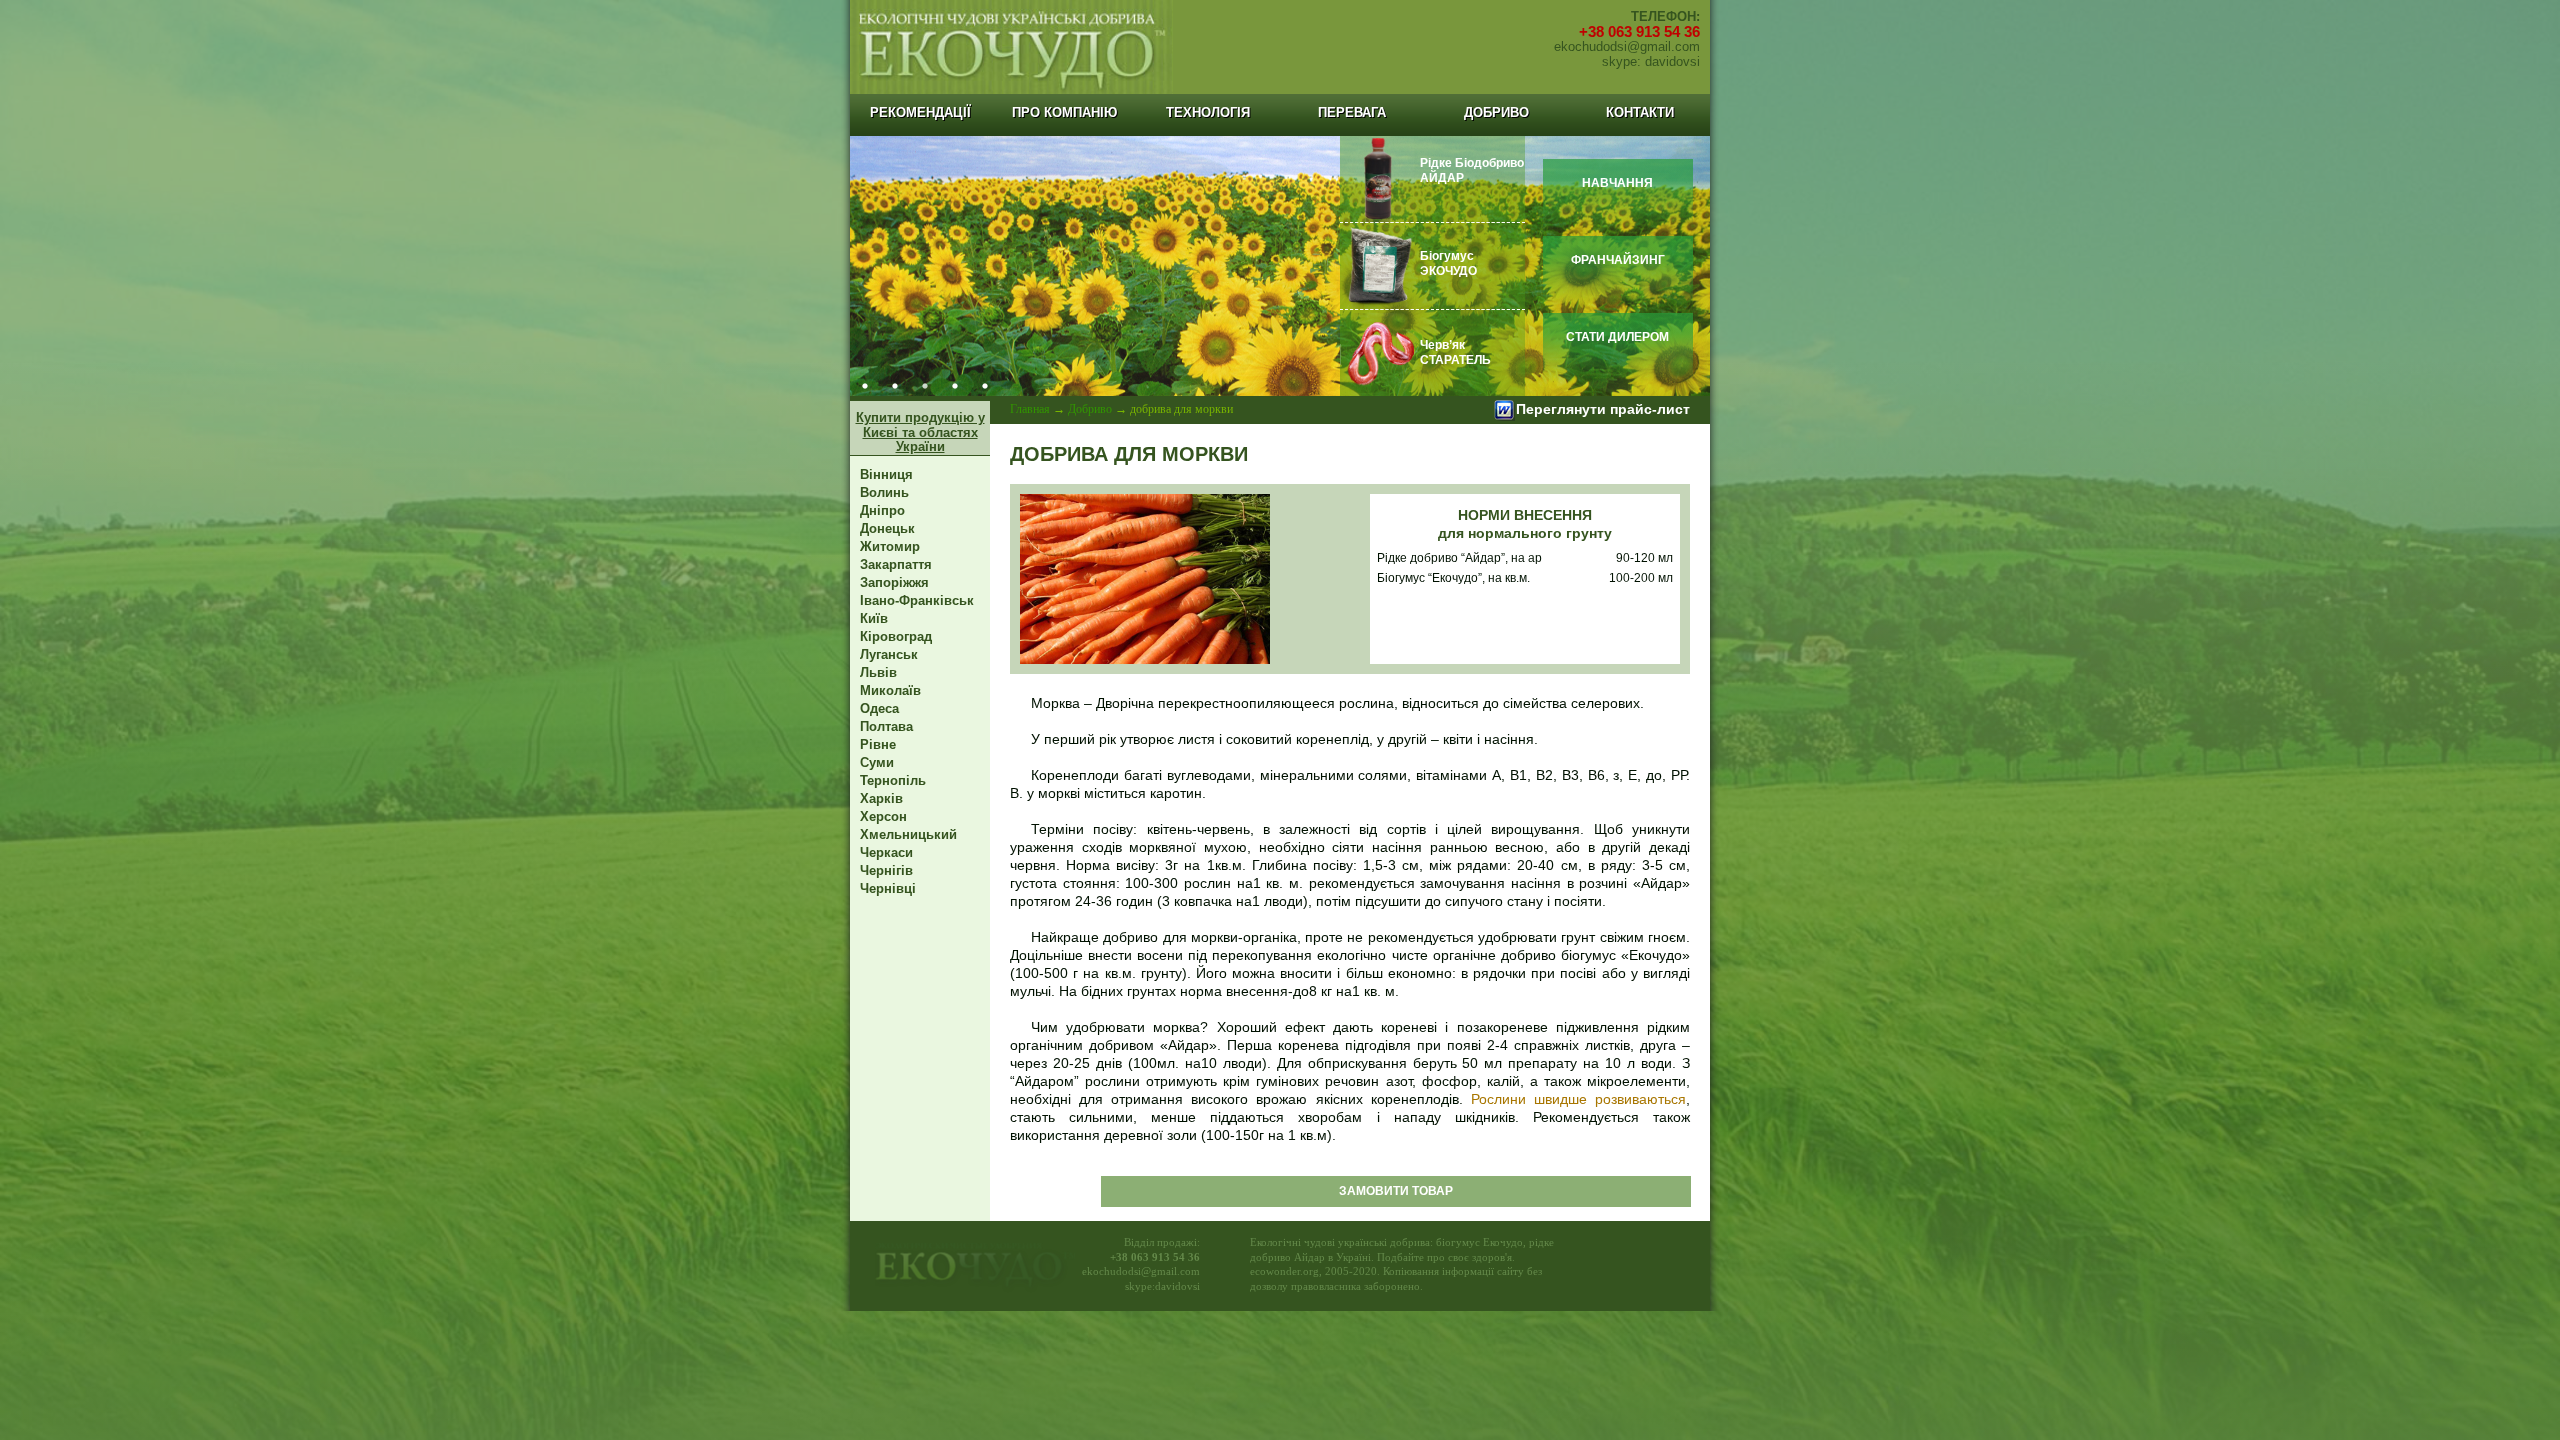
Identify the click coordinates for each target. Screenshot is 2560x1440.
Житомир (890, 546)
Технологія (1208, 112)
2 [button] (895, 386)
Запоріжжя (894, 582)
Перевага (1352, 112)
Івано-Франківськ (917, 600)
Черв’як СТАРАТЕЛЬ (1455, 352)
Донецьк (887, 528)
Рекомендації (920, 112)
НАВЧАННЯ (1617, 183)
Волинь (884, 492)
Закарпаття (896, 564)
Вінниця (886, 474)
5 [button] (985, 386)
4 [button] (955, 386)
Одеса (879, 708)
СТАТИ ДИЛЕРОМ (1617, 337)
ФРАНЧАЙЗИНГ (1618, 260)
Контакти (1640, 112)
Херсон (883, 816)
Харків (881, 798)
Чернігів (886, 870)
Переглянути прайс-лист (1603, 409)
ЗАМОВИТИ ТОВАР (1396, 1191)
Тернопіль (893, 780)
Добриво (1496, 112)
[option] (1280, 266)
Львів (878, 672)
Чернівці (888, 888)
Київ (874, 618)
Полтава (886, 726)
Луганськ (889, 654)
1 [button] (865, 386)
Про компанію (1064, 112)
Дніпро (882, 510)
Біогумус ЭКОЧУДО (1448, 263)
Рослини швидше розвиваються (1574, 1099)
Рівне (878, 744)
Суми (877, 762)
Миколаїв (890, 690)
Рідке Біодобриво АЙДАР (1472, 170)
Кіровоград (896, 636)
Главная (1030, 409)
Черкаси (886, 852)
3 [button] (925, 386)
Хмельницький (908, 834)
